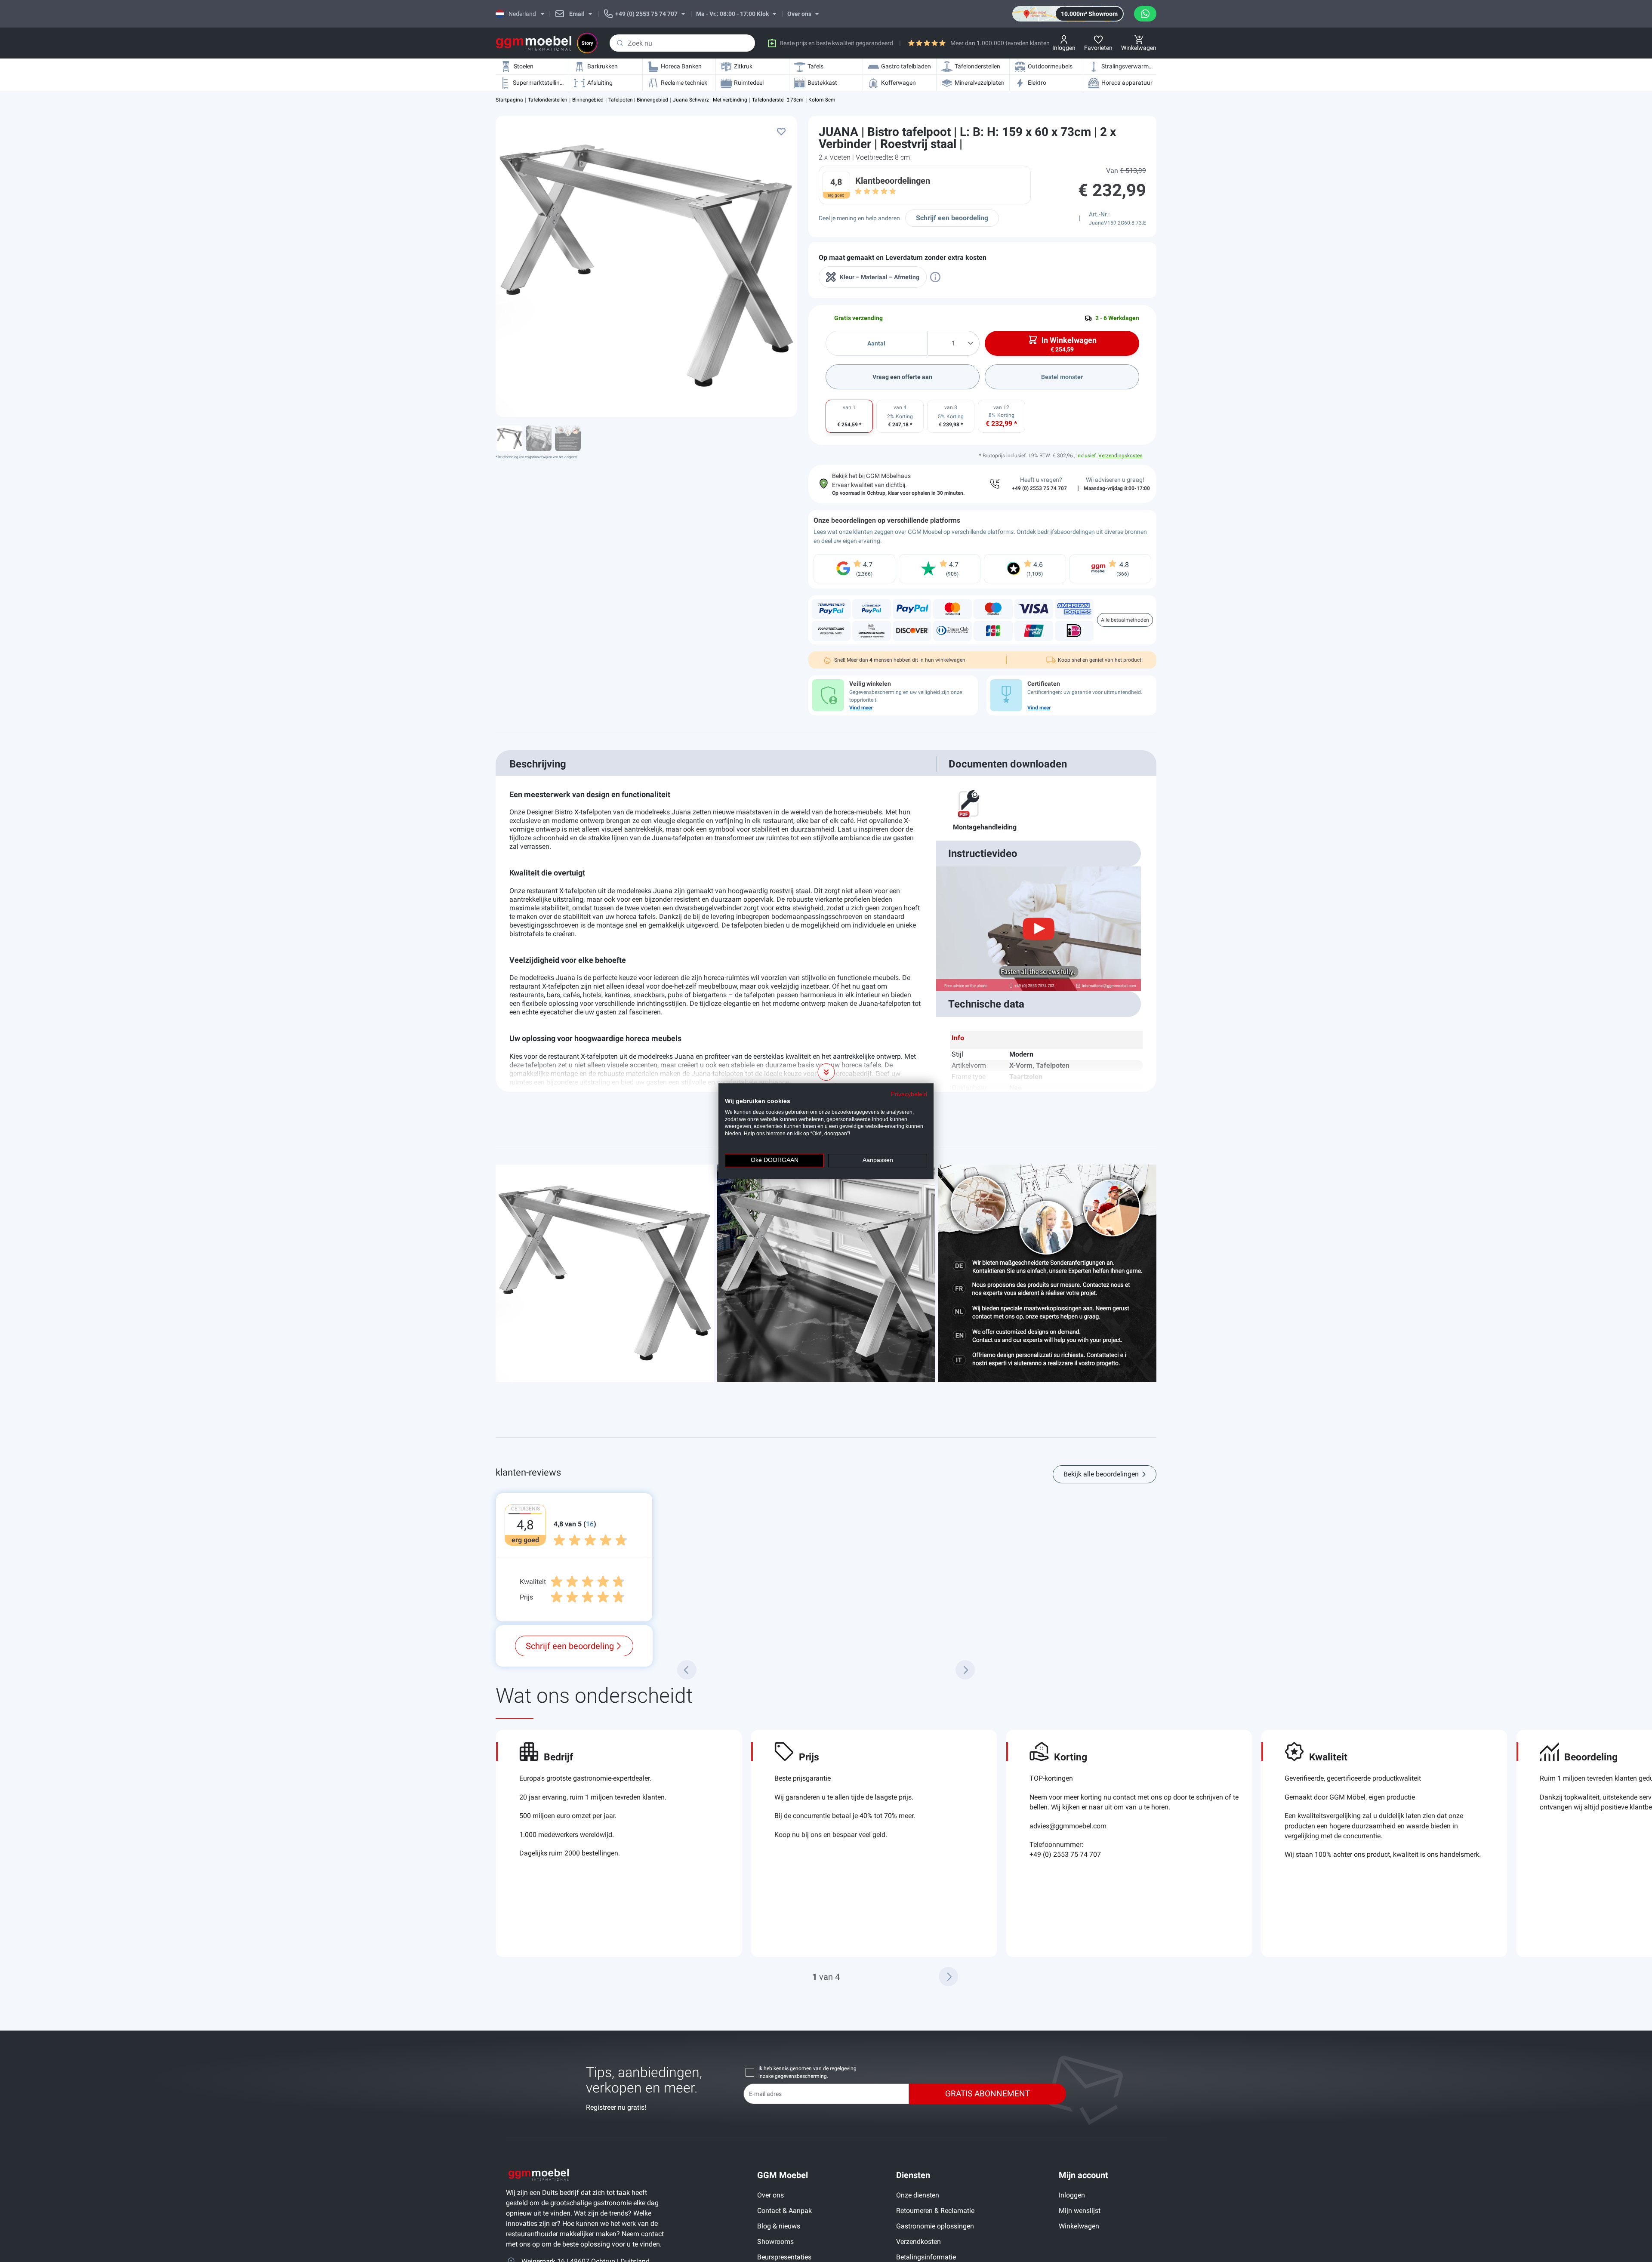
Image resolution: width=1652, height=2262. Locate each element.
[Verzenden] (620, 43)
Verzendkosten (918, 2242)
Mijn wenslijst (1080, 2211)
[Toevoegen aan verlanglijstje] (781, 131)
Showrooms (775, 2242)
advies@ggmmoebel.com (1068, 1826)
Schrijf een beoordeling (952, 218)
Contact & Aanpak (784, 2211)
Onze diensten (918, 2195)
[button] (948, 1977)
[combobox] (682, 43)
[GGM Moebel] (534, 43)
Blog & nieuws (779, 2226)
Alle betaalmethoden (1125, 620)
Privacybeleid (909, 1094)
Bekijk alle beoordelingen (1101, 1474)
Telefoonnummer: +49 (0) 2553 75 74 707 (1065, 1849)
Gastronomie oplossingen (935, 2226)
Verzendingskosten (1120, 456)
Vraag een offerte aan (902, 377)
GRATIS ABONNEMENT (988, 2094)
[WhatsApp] (1145, 14)
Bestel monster (1062, 377)
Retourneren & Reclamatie (935, 2211)
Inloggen (1072, 2195)
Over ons (771, 2195)
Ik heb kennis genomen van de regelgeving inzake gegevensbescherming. (808, 2072)
